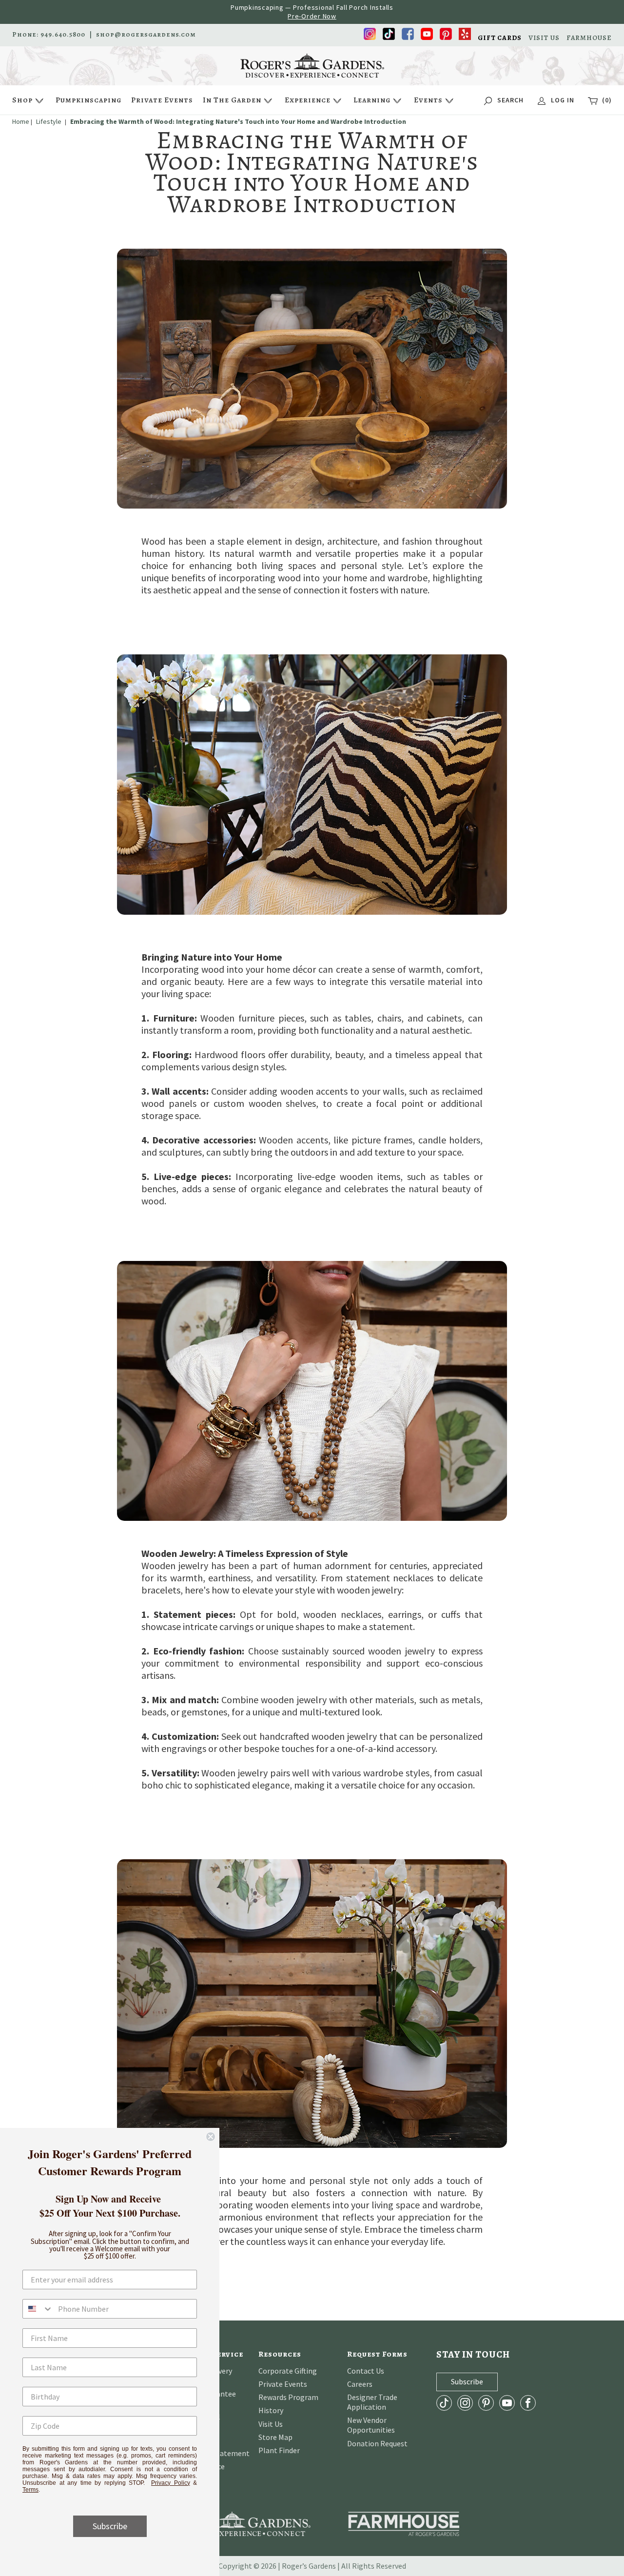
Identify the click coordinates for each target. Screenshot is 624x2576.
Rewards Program (288, 2397)
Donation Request (377, 2443)
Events (428, 100)
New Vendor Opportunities (371, 2425)
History (271, 2410)
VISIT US (544, 38)
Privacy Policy (171, 2483)
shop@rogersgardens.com (146, 35)
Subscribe (110, 2526)
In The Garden (232, 100)
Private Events (162, 100)
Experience (308, 100)
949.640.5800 (63, 35)
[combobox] (38, 2309)
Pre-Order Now (312, 16)
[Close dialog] (211, 2137)
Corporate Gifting (288, 2371)
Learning (372, 100)
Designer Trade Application (372, 2402)
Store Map (275, 2437)
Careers (360, 2384)
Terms (30, 2490)
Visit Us (271, 2424)
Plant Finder (279, 2450)
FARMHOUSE (589, 38)
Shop (22, 100)
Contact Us (366, 2371)
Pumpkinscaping (88, 100)
